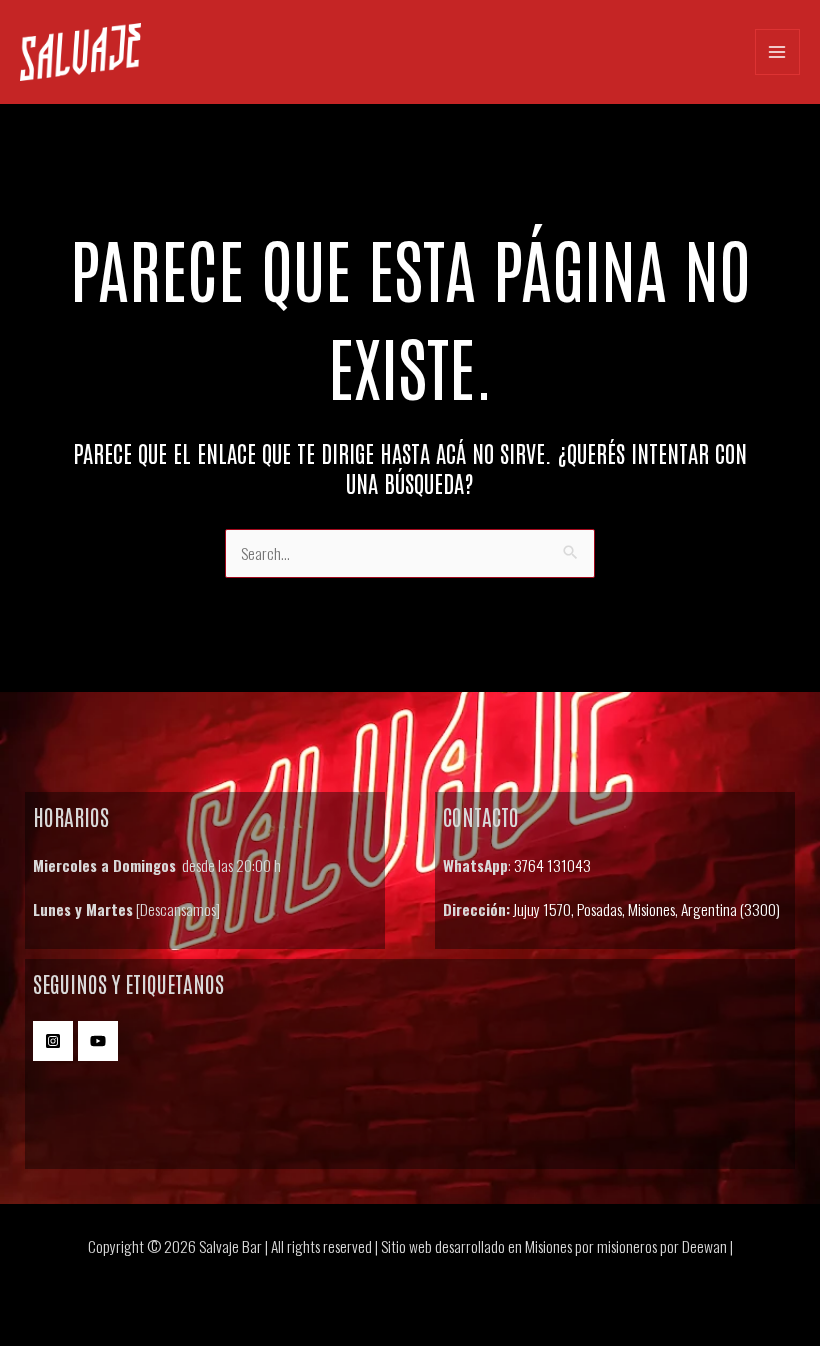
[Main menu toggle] (777, 51)
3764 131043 (552, 865)
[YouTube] (98, 1041)
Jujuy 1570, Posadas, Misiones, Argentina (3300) (646, 909)
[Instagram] (53, 1041)
